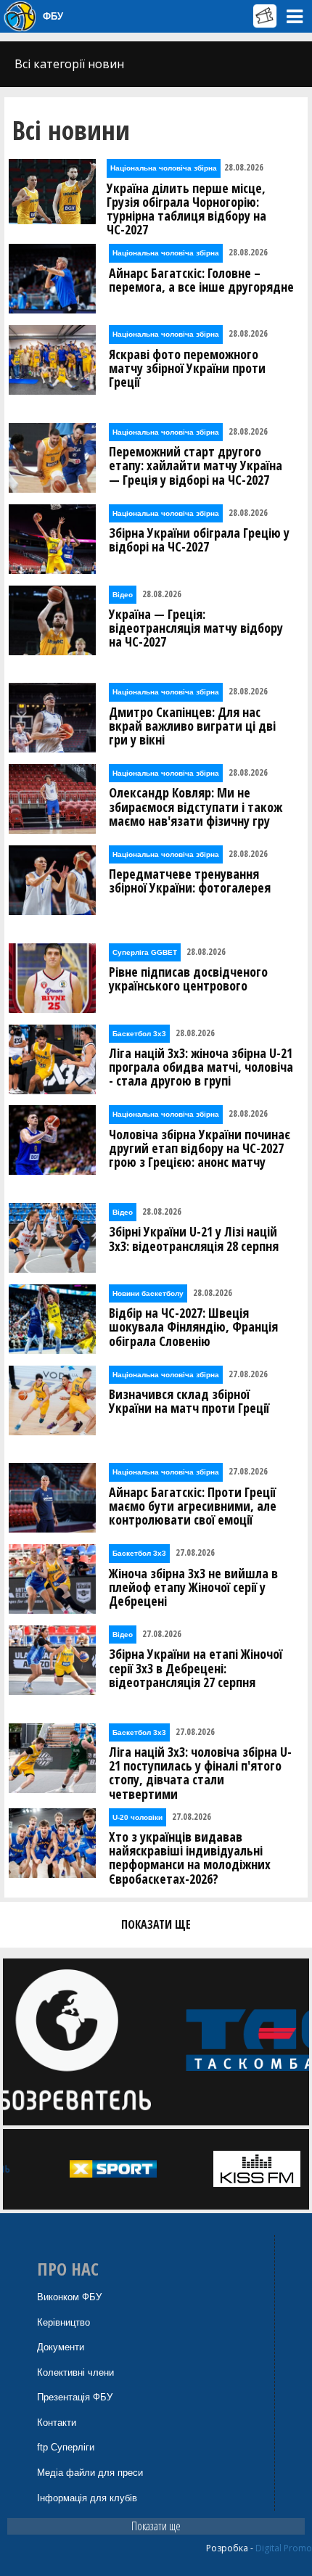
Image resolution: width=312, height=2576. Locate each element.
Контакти (57, 2423)
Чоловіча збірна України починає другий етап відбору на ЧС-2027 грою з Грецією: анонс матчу (200, 1149)
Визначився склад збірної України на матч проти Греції (189, 1401)
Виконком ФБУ (69, 2297)
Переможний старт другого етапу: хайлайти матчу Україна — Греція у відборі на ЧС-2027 (196, 466)
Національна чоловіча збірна (164, 168)
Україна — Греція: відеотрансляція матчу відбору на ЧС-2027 (196, 628)
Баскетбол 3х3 (139, 1034)
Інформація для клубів (87, 2498)
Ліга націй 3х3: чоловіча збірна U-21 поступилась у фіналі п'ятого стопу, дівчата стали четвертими (200, 1773)
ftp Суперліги (66, 2447)
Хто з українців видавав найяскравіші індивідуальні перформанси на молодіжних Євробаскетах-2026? (190, 1858)
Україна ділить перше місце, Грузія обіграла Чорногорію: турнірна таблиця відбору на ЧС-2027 (186, 209)
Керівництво (63, 2322)
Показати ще (156, 2526)
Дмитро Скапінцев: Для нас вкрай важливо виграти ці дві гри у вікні (192, 726)
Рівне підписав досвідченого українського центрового (188, 979)
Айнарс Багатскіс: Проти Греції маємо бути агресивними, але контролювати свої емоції (193, 1506)
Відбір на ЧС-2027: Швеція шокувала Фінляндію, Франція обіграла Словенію (193, 1327)
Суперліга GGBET (145, 952)
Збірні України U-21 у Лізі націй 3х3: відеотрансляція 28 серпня (194, 1239)
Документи (61, 2347)
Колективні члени (75, 2372)
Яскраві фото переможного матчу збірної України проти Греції (187, 369)
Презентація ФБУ (75, 2397)
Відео (123, 595)
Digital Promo (284, 2548)
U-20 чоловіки (137, 1817)
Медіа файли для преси (90, 2473)
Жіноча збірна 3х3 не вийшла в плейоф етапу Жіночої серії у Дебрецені (193, 1588)
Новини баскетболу (148, 1293)
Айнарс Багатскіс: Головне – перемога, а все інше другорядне (201, 280)
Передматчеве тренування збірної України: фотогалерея (190, 881)
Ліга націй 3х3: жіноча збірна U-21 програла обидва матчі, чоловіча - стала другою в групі (201, 1067)
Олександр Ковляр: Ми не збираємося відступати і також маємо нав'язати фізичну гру (196, 807)
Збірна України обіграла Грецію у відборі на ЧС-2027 (199, 540)
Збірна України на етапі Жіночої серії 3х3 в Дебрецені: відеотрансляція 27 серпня (196, 1668)
